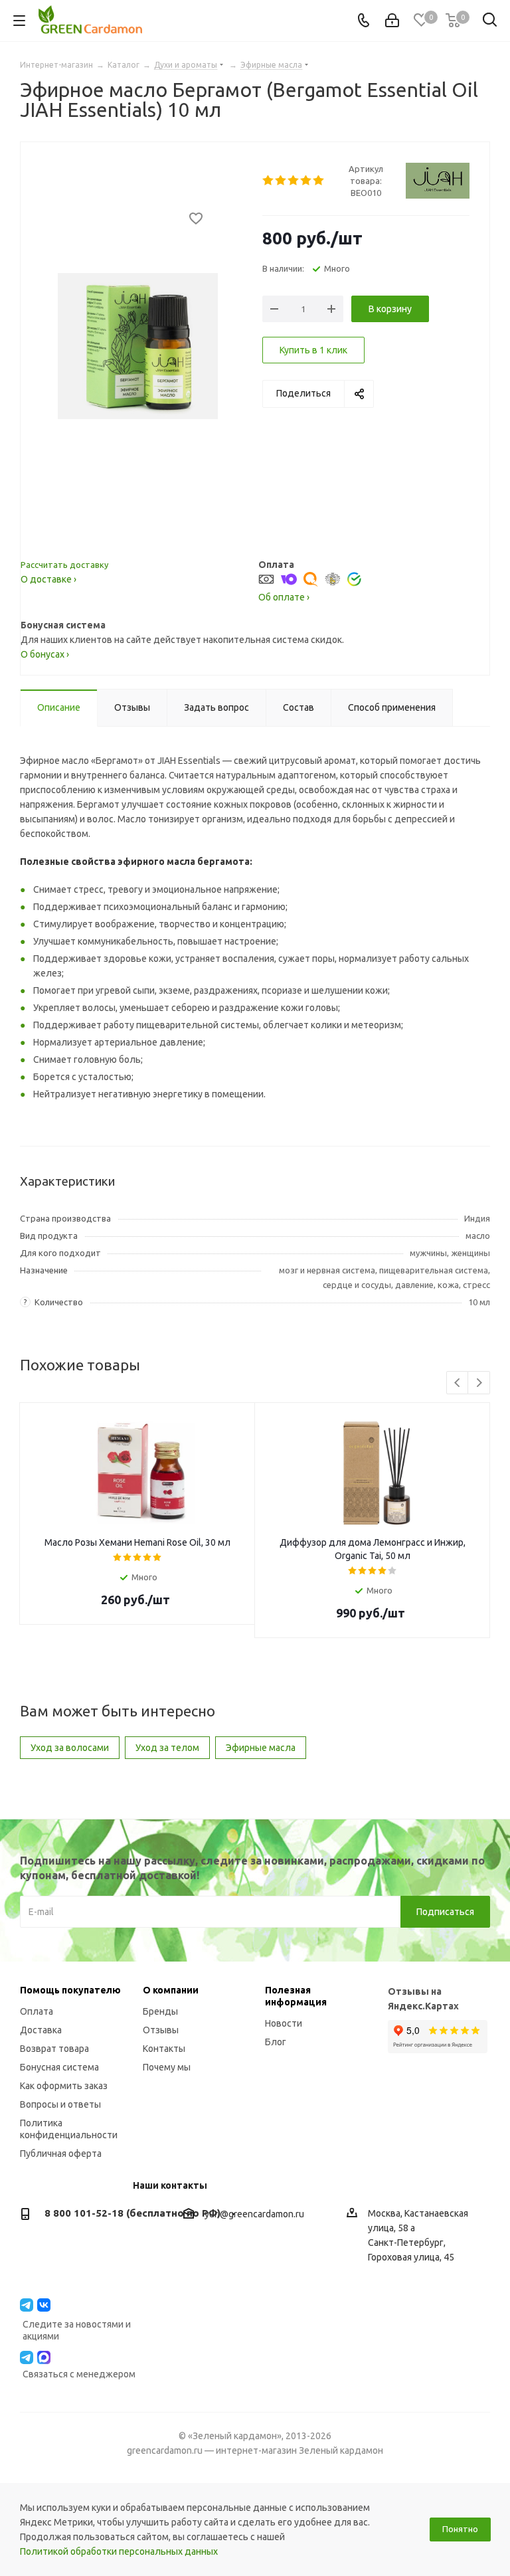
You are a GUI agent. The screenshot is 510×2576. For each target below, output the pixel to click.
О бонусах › (45, 654)
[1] (269, 181)
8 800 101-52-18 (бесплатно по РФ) (132, 2213)
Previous (458, 1383)
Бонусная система (59, 2067)
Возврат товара (54, 2049)
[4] (306, 181)
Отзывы (161, 2030)
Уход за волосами (70, 1748)
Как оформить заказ (64, 2086)
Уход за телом (167, 1748)
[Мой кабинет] (392, 21)
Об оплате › (284, 597)
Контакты (164, 2049)
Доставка (41, 2030)
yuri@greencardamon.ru (254, 2214)
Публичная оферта (61, 2154)
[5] (319, 181)
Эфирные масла (261, 1748)
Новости (284, 2023)
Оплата (37, 2011)
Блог (276, 2042)
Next (479, 1383)
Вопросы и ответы (60, 2104)
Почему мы (167, 2067)
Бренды (160, 2011)
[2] (281, 181)
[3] (294, 181)
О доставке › (48, 579)
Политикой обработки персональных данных (119, 2551)
